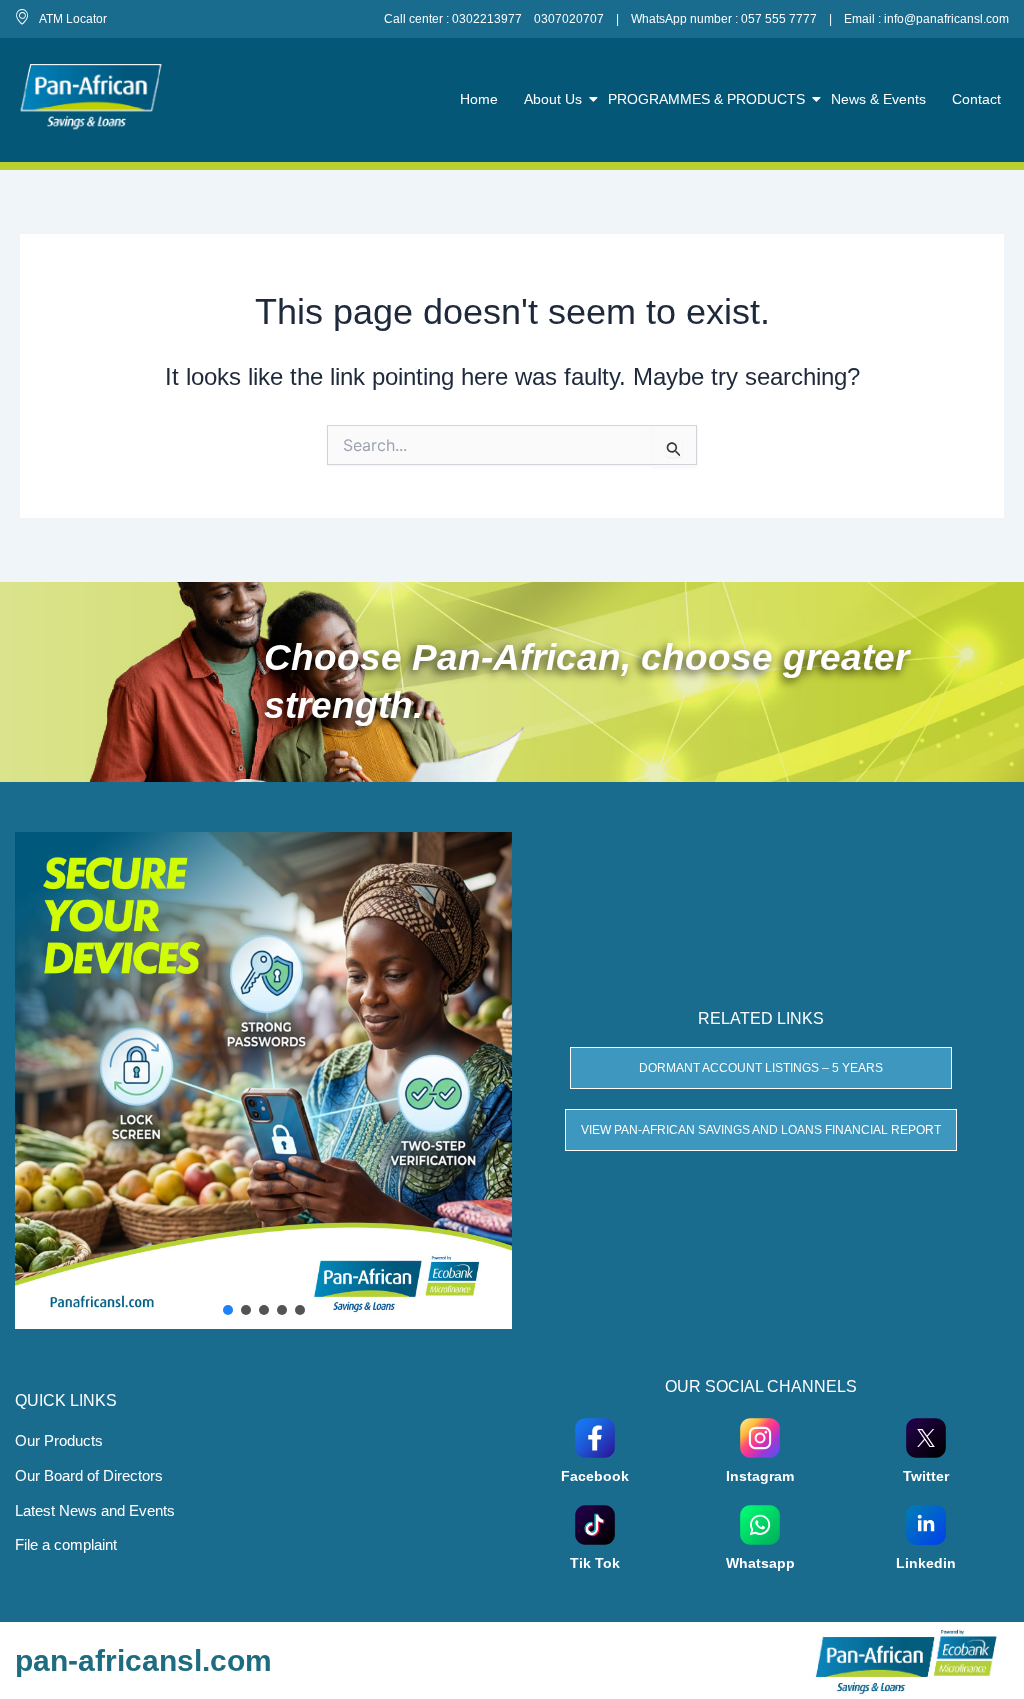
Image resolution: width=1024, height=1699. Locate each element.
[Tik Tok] (595, 1523)
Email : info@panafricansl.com (926, 19)
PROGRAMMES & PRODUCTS (706, 99)
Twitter (926, 1476)
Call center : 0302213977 (453, 19)
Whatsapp (760, 1563)
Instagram (760, 1476)
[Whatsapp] (760, 1523)
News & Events (878, 99)
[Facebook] (595, 1436)
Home (479, 99)
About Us (553, 99)
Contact (976, 99)
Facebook (595, 1476)
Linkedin (926, 1563)
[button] (228, 1310)
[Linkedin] (926, 1523)
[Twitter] (926, 1436)
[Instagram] (760, 1436)
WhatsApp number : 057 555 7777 (724, 19)
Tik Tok (595, 1563)
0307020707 (569, 19)
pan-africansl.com (143, 1660)
